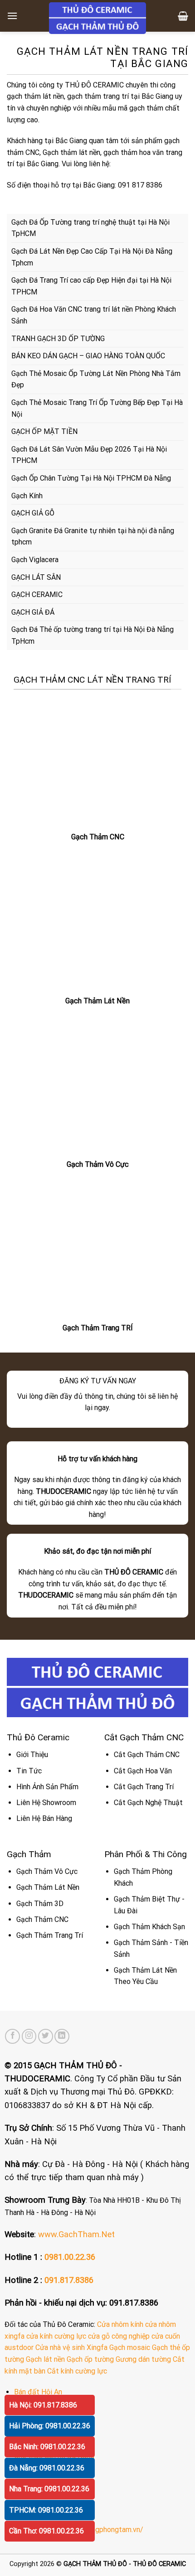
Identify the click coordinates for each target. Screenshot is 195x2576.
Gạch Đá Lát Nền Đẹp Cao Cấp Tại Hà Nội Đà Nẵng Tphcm (92, 257)
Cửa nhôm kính (120, 2324)
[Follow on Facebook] (12, 2036)
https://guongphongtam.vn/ (99, 2530)
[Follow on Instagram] (29, 2036)
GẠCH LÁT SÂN (36, 577)
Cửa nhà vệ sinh (60, 2347)
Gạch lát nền (45, 2359)
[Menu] (12, 16)
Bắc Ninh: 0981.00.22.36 (47, 2447)
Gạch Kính (27, 496)
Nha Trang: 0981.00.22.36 (49, 2489)
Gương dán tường (143, 2359)
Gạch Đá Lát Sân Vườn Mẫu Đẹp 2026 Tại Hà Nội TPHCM (89, 455)
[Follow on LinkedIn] (62, 2036)
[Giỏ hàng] (183, 16)
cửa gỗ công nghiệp (119, 2336)
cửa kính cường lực (56, 2336)
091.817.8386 (69, 2280)
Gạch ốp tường (90, 2359)
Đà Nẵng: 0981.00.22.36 (47, 2468)
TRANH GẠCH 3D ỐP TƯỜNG (58, 339)
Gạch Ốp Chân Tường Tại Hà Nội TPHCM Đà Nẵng (91, 478)
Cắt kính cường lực (77, 2371)
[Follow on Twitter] (46, 2036)
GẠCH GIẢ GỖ (33, 513)
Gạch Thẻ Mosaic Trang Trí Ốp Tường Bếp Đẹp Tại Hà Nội (97, 408)
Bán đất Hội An (38, 2392)
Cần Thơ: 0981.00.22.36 (46, 2531)
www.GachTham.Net (76, 2234)
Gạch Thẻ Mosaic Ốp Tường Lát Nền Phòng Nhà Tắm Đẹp (96, 379)
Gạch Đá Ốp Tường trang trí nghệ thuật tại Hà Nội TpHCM (90, 228)
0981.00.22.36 (70, 2257)
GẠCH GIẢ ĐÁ (33, 612)
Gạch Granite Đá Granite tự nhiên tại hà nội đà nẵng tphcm (93, 537)
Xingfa (97, 2347)
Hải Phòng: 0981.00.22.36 (50, 2426)
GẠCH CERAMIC (37, 595)
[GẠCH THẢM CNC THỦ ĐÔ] (97, 18)
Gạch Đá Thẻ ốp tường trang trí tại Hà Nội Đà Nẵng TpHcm (93, 635)
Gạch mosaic (130, 2347)
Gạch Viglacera (35, 560)
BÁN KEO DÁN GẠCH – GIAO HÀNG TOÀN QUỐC (88, 356)
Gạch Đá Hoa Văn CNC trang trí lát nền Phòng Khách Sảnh (94, 315)
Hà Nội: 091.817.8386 (43, 2405)
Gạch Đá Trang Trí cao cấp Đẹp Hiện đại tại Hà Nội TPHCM (91, 286)
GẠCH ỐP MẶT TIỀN (44, 431)
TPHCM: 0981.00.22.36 (46, 2510)
